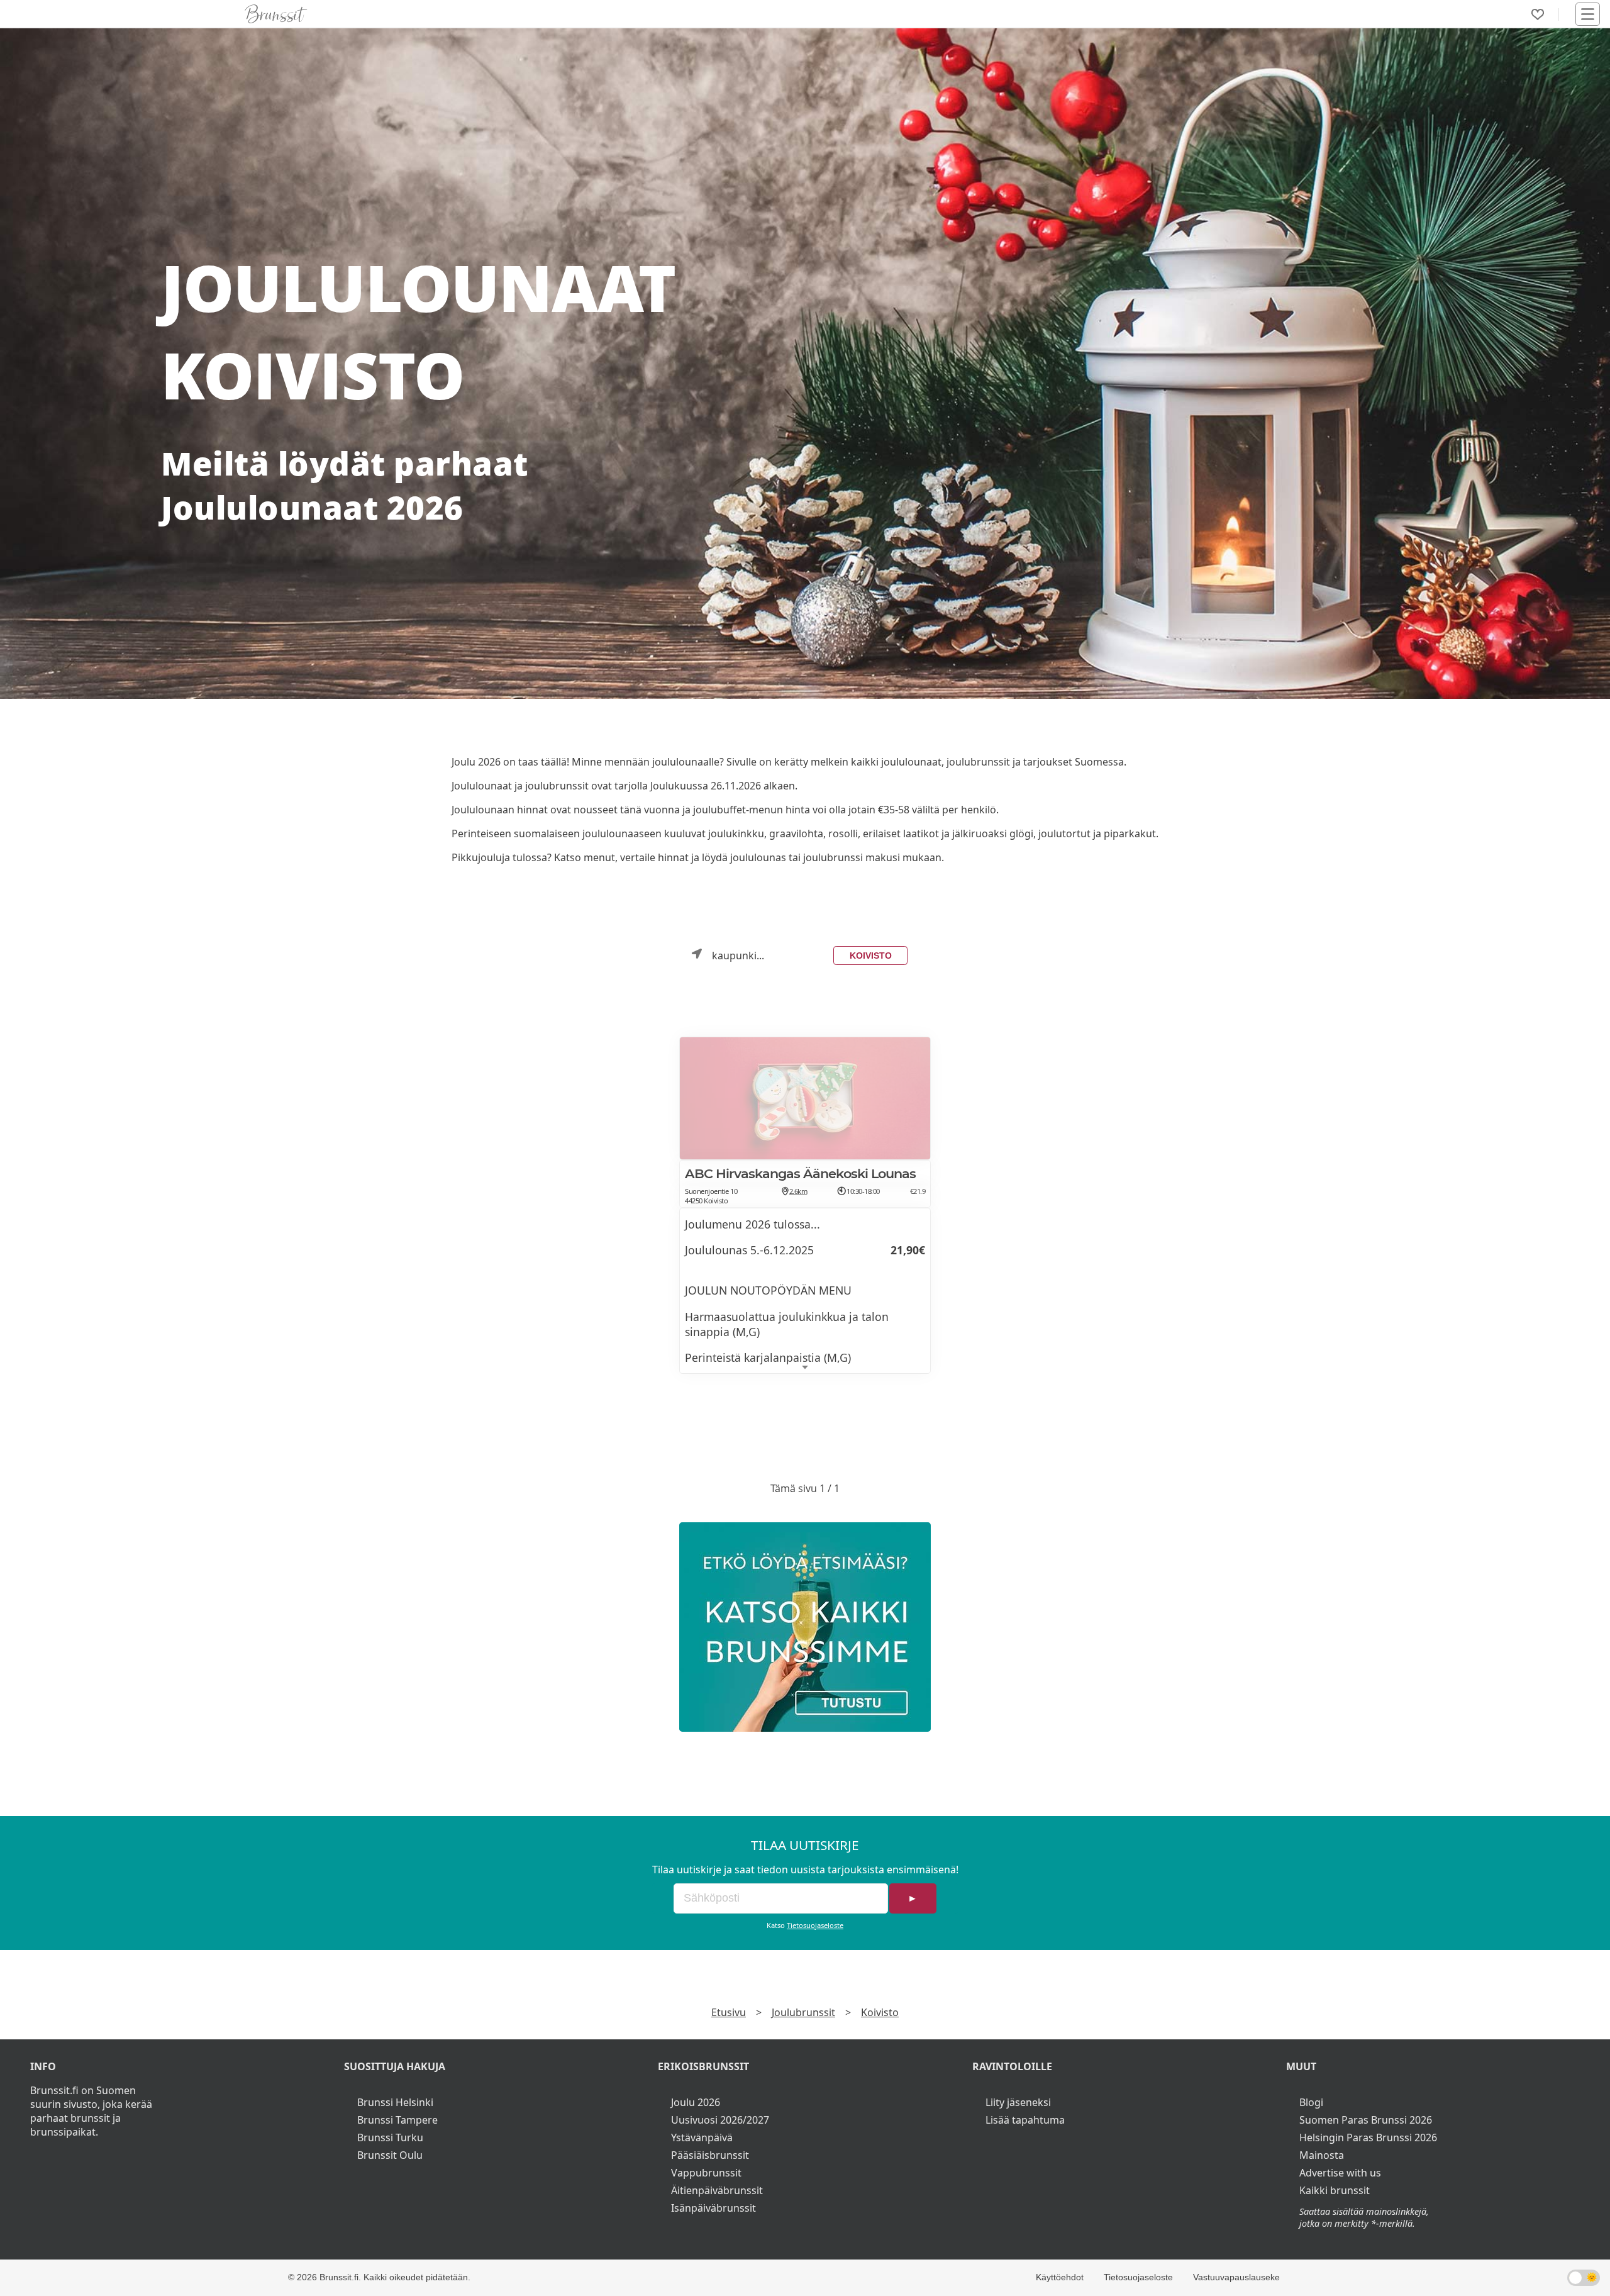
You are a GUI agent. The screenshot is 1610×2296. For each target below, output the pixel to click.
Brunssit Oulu (390, 2155)
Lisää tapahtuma (1025, 2120)
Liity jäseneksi (1018, 2102)
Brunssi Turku (390, 2137)
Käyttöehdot (1060, 2277)
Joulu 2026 (696, 2102)
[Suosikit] (1538, 14)
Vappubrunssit (706, 2173)
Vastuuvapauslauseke (1236, 2277)
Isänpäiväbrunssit (713, 2208)
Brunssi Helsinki (395, 2102)
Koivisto (871, 956)
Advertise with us (1340, 2173)
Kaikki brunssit (1335, 2190)
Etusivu (729, 2012)
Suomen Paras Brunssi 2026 (1366, 2120)
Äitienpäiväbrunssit (717, 2190)
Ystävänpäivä (702, 2137)
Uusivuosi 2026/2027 (720, 2120)
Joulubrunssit (803, 2012)
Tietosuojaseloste (815, 1925)
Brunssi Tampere (397, 2120)
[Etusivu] (276, 14)
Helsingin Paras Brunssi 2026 (1368, 2137)
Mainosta (1322, 2155)
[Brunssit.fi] (805, 1627)
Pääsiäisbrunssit (710, 2155)
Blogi (1311, 2102)
